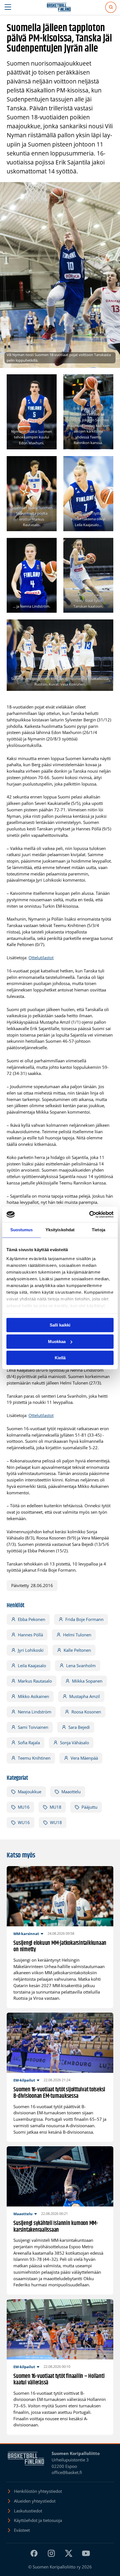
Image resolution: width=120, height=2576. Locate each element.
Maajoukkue (30, 1792)
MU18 (56, 1807)
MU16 (24, 1807)
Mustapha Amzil (85, 1696)
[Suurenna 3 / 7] (49, 463)
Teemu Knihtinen (34, 1758)
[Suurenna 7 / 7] (106, 627)
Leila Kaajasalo (32, 1666)
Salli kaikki (60, 1325)
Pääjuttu (89, 1807)
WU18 (56, 1822)
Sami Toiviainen (33, 1727)
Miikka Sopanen (87, 1681)
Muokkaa (57, 1342)
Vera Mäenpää (84, 1758)
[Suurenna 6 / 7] (106, 545)
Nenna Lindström (35, 1712)
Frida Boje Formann (84, 1619)
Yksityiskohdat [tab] (60, 1230)
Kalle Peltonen (77, 1650)
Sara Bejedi (79, 1727)
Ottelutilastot (41, 958)
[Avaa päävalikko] (8, 7)
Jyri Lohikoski (31, 1650)
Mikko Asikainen (33, 1696)
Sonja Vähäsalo (75, 1743)
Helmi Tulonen (77, 1635)
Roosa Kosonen (86, 1712)
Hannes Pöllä (30, 1635)
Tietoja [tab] (99, 1230)
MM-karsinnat (26, 1934)
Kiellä (60, 1358)
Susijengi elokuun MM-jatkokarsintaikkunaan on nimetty (60, 1947)
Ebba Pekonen (32, 1619)
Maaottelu (71, 1792)
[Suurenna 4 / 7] (106, 463)
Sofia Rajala (29, 1743)
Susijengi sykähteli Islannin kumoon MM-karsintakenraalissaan (56, 2227)
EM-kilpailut (24, 2080)
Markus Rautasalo (35, 1681)
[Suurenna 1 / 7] (49, 382)
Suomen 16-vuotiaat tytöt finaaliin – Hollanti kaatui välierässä (59, 2380)
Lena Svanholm (81, 1666)
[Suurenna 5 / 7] (49, 545)
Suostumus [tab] (22, 1230)
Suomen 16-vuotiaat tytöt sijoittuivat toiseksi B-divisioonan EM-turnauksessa (59, 2093)
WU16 (24, 1822)
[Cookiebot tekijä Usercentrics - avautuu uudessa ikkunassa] (89, 1214)
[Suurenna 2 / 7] (106, 382)
